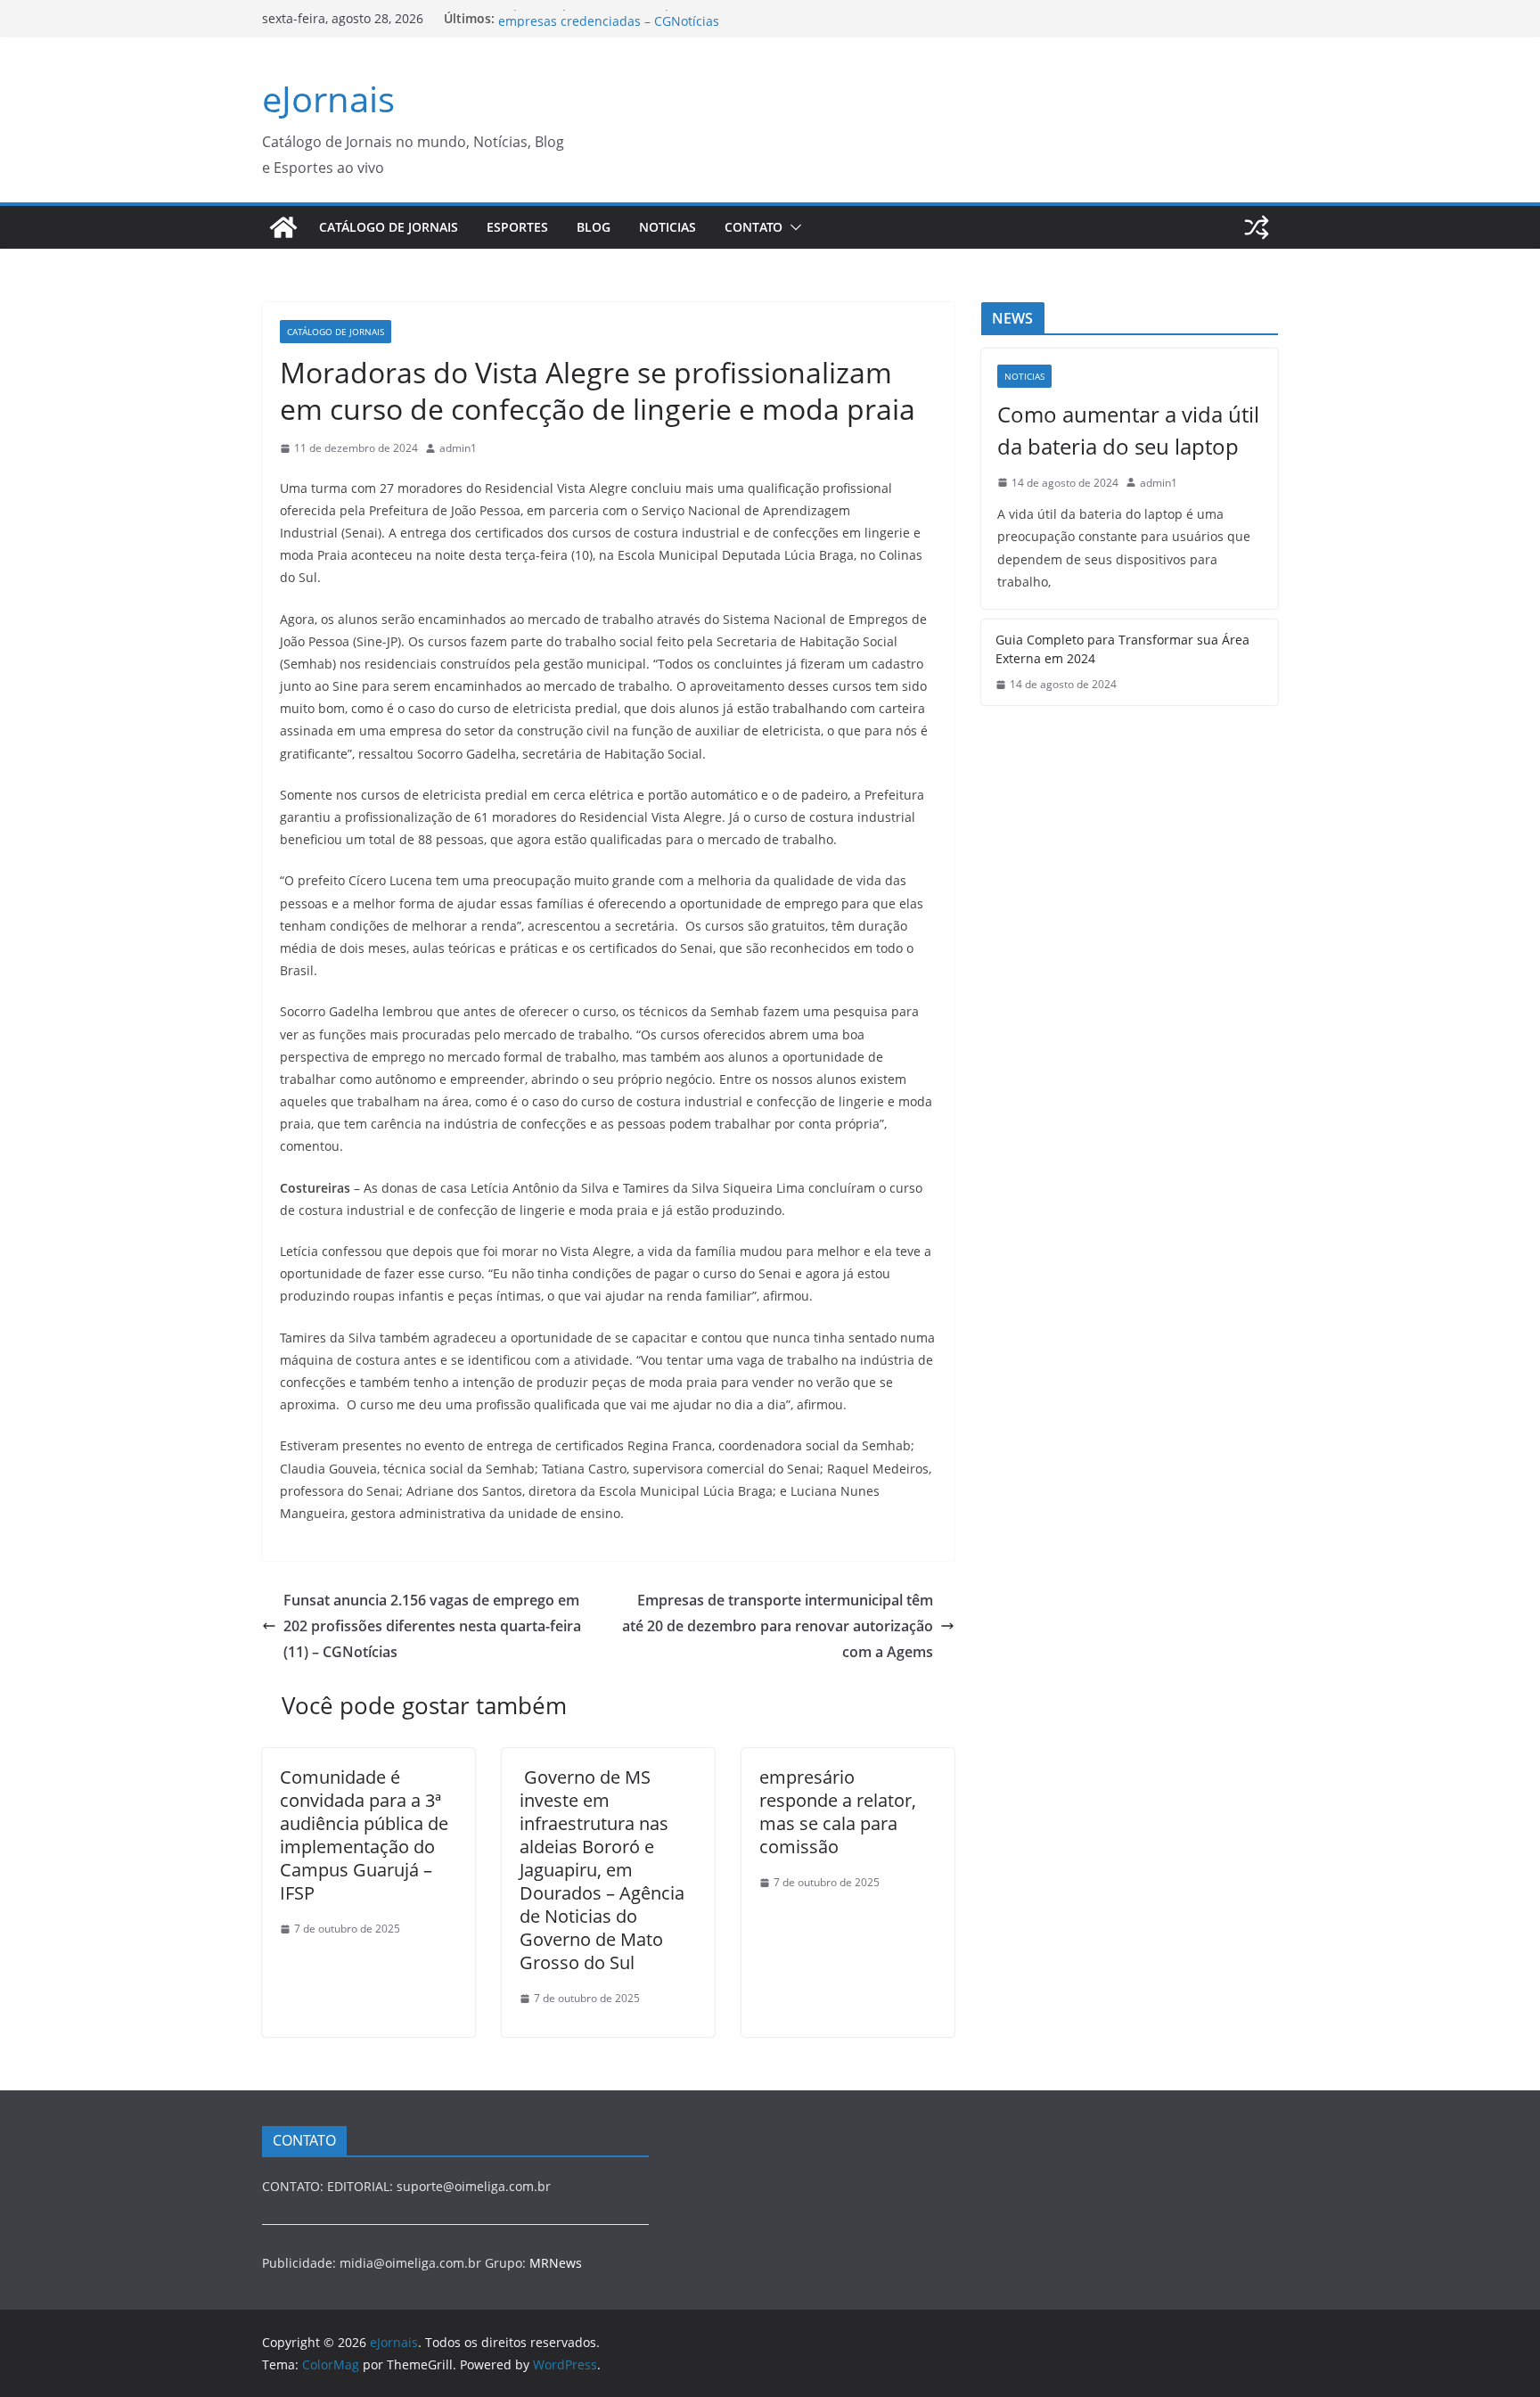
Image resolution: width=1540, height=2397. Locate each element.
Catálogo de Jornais (389, 227)
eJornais (328, 99)
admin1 (458, 448)
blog (594, 227)
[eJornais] (283, 227)
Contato (754, 227)
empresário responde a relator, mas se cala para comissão (838, 1812)
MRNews (556, 2263)
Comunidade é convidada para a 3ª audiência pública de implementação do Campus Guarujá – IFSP (364, 1835)
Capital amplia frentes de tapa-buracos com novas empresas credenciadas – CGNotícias (649, 27)
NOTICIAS (668, 227)
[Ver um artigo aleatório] (1257, 227)
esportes (517, 227)
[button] (792, 227)
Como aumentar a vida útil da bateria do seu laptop (1128, 430)
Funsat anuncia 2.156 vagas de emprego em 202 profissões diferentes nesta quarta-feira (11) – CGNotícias (432, 1626)
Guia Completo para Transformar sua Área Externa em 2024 (1122, 649)
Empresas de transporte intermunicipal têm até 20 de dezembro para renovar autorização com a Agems (778, 1626)
